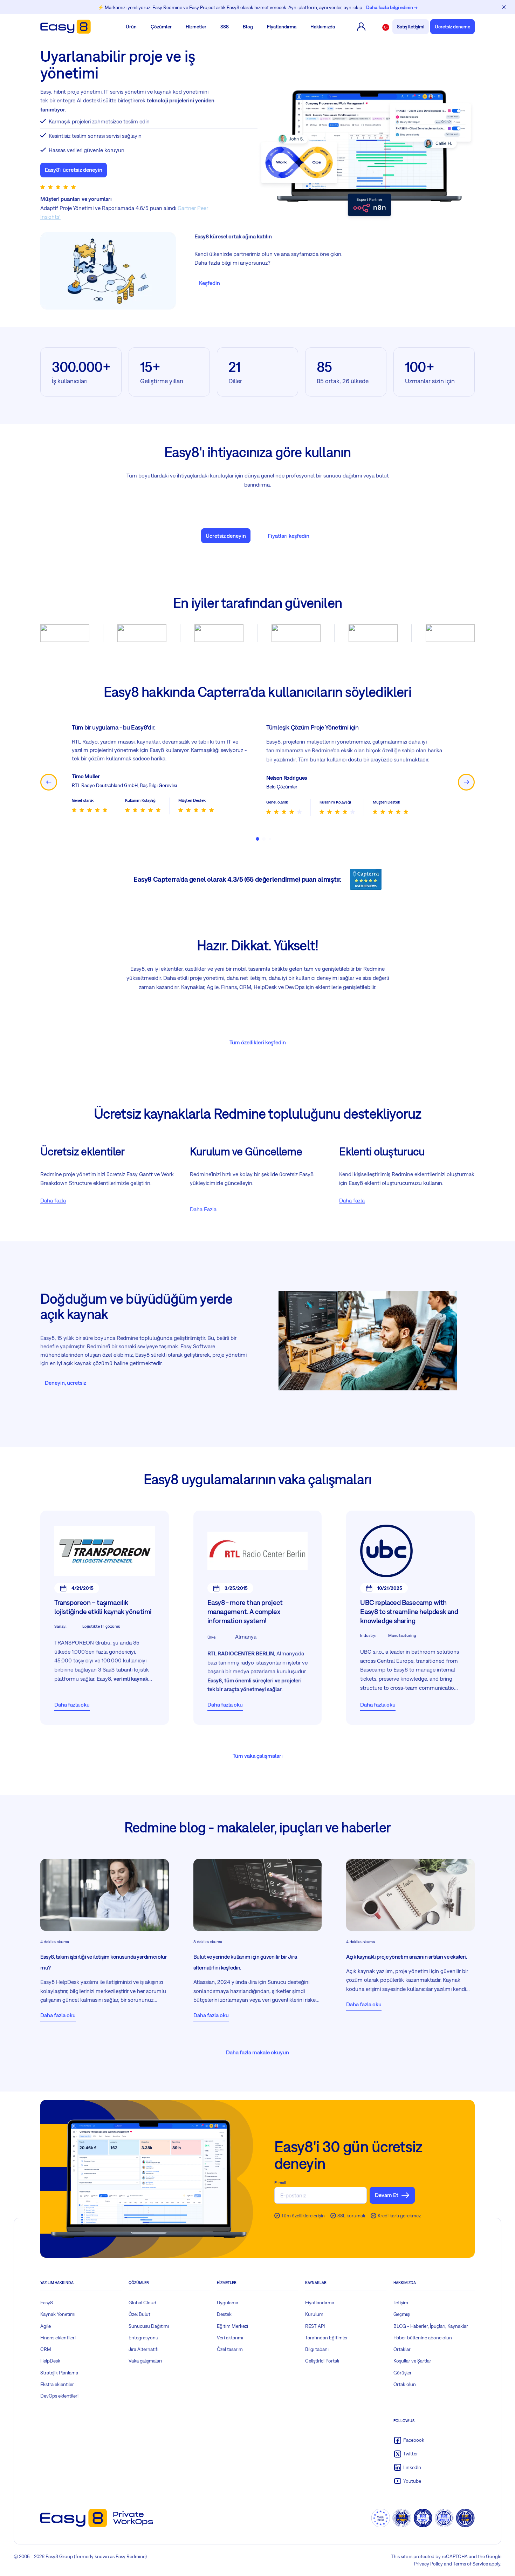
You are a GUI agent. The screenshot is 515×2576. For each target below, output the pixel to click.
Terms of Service (471, 2572)
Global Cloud (142, 2311)
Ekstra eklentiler (57, 2393)
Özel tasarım (230, 2358)
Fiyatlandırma (282, 27)
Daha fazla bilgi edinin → (392, 7)
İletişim (401, 2311)
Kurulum (314, 2323)
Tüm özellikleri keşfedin (258, 1051)
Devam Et (387, 2204)
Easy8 (47, 2311)
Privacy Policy (428, 2572)
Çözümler (161, 27)
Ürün (131, 27)
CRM (46, 2358)
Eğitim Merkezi (232, 2335)
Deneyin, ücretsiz (66, 1391)
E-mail (280, 2191)
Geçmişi (402, 2323)
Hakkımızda (323, 27)
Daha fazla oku (72, 1713)
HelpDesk (50, 2370)
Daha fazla (53, 1209)
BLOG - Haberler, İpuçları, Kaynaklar (431, 2335)
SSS (225, 27)
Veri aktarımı (230, 2346)
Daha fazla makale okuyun (257, 2061)
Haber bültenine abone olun (423, 2346)
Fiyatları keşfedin (289, 536)
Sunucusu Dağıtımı (149, 2335)
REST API (315, 2335)
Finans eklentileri (58, 2346)
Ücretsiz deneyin (226, 536)
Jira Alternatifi (143, 2358)
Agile (46, 2335)
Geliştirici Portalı (322, 2370)
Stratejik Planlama (59, 2381)
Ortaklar (402, 2358)
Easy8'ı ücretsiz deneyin (74, 170)
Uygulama (228, 2311)
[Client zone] (361, 27)
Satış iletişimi (411, 27)
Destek (224, 2323)
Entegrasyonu (143, 2346)
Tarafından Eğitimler (327, 2346)
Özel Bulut (139, 2323)
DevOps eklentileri (59, 2405)
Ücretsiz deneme (452, 27)
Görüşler (403, 2381)
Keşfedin (210, 283)
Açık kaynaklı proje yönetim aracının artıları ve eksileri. (407, 1965)
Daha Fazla (203, 1218)
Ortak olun (405, 2393)
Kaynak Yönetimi (58, 2323)
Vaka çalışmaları (145, 2370)
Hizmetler (196, 27)
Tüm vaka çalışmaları (258, 1764)
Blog (248, 27)
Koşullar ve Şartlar (412, 2370)
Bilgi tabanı (317, 2358)
